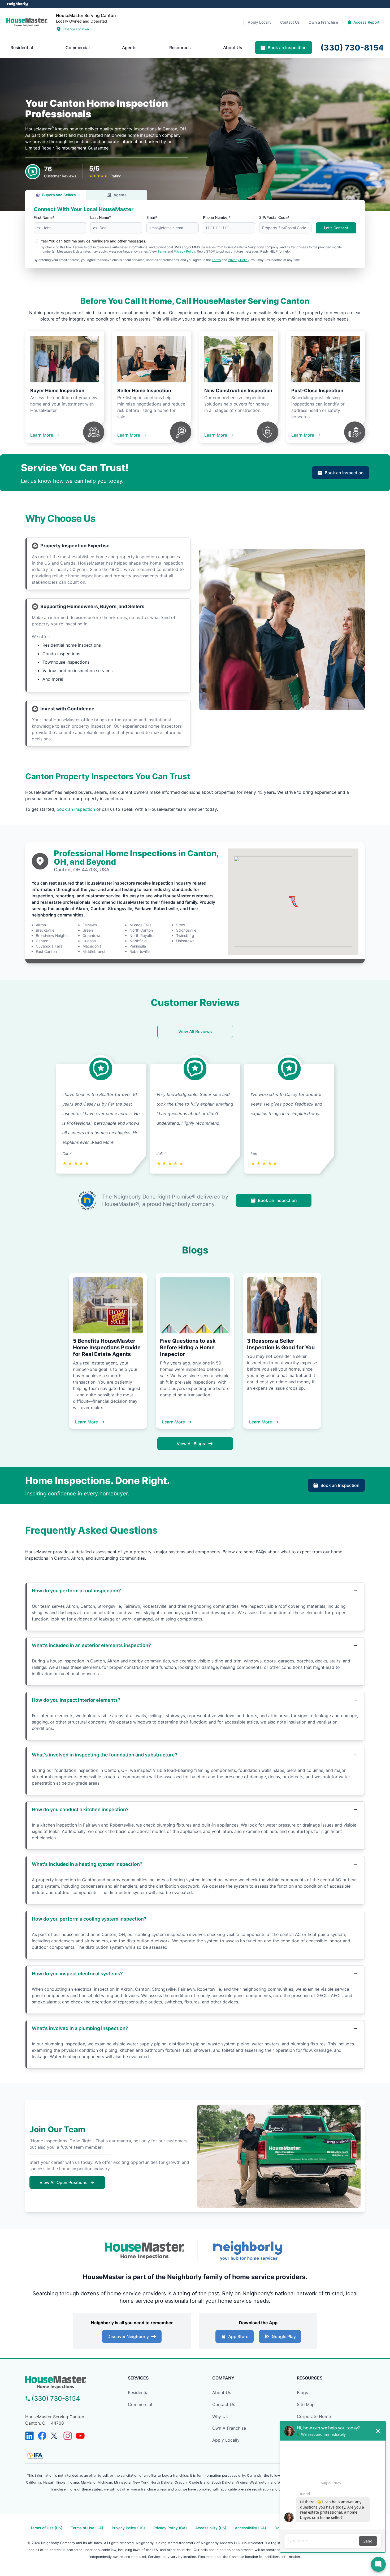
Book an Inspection (344, 473)
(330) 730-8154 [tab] (352, 48)
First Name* (44, 217)
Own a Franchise (229, 2428)
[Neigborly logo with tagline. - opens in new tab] (248, 2251)
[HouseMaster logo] (27, 22)
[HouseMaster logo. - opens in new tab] (145, 2251)
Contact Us (224, 2404)
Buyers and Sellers (59, 195)
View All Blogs (191, 1444)
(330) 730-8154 (56, 2398)
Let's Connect (336, 228)
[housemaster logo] (68, 2382)
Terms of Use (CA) (87, 2528)
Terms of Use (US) (46, 2528)
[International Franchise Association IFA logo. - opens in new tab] (35, 2456)
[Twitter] (55, 2436)
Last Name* (101, 217)
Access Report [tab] (366, 22)
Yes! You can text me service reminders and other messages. (93, 241)
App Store (238, 2336)
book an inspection (76, 809)
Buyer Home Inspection (57, 391)
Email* (152, 217)
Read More (103, 1142)
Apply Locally (226, 2440)
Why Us (220, 2416)
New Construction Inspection (238, 391)
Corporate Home (314, 2416)
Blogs (302, 2392)
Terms (162, 251)
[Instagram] (68, 2436)
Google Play (284, 2336)
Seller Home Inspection (144, 391)
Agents (120, 195)
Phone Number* (217, 217)
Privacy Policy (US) (128, 2528)
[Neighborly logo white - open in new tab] (17, 4)
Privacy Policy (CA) (170, 2528)
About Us (222, 2392)
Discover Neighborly (128, 2336)
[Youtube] (80, 2436)
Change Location (76, 29)
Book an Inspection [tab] (287, 48)
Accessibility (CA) (250, 2528)
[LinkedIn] (29, 2436)
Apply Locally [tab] (260, 22)
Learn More (42, 435)
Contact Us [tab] (290, 22)
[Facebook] (42, 2436)
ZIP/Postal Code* (274, 217)
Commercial (140, 2404)
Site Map (306, 2404)
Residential (139, 2392)
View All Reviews (195, 1031)
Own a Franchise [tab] (323, 22)
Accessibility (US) (211, 2528)
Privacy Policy (185, 251)
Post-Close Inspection (317, 391)
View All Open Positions (64, 2182)
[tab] (22, 48)
